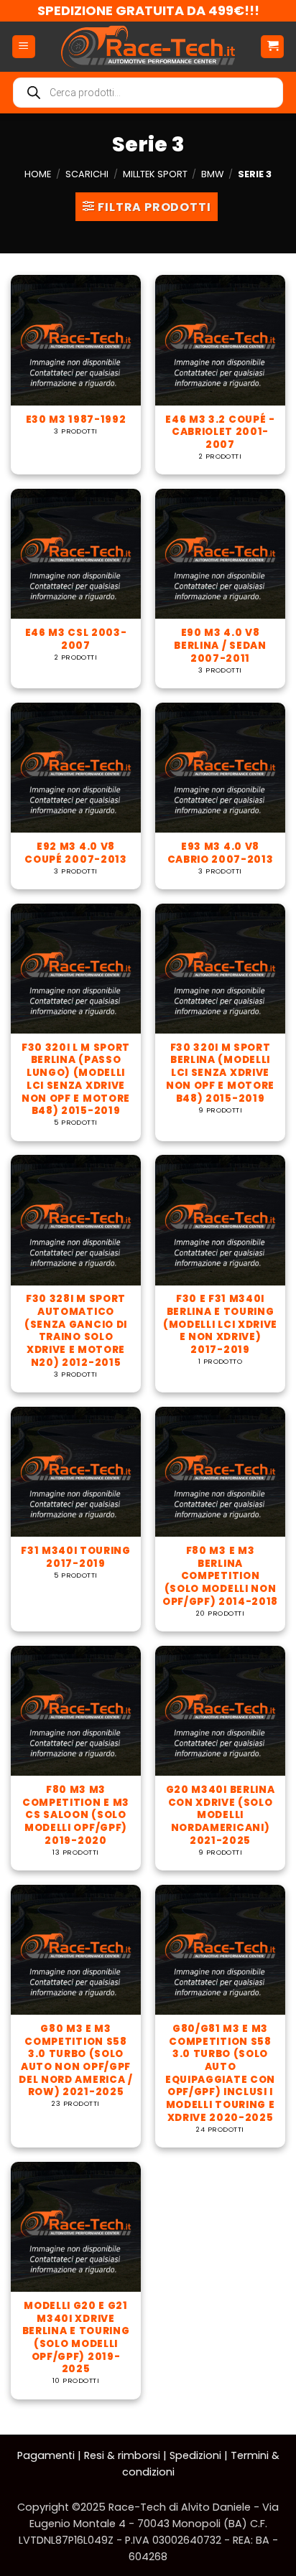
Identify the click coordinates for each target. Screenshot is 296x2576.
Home (38, 174)
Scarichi (87, 174)
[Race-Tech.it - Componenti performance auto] (148, 47)
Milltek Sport (155, 174)
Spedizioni (195, 2455)
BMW (212, 174)
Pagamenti (46, 2455)
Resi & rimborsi (122, 2455)
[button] (24, 47)
